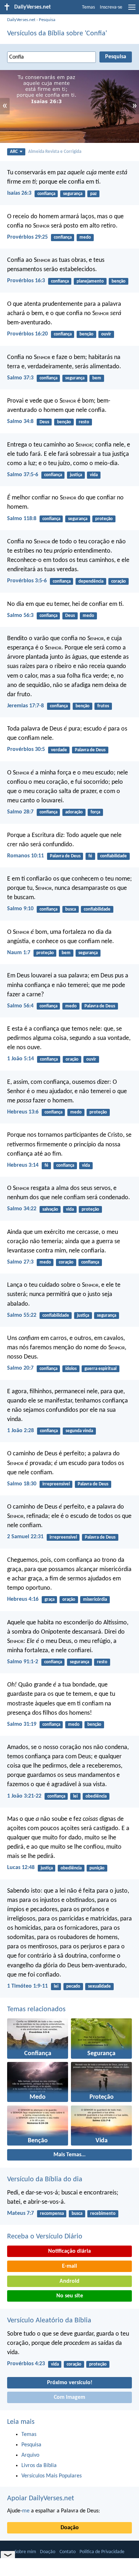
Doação (70, 2528)
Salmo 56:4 (20, 1006)
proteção (104, 519)
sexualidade (99, 1986)
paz (93, 194)
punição (97, 1868)
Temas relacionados (36, 2009)
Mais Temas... (69, 2155)
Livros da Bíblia (39, 2466)
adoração (74, 812)
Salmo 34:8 (20, 422)
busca (71, 909)
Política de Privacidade (102, 2552)
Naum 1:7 (19, 953)
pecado (73, 1986)
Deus (44, 422)
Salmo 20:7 (20, 1368)
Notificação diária (69, 2251)
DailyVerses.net (21, 20)
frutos (103, 706)
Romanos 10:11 (25, 856)
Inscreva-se (111, 7)
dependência (91, 581)
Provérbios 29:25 (27, 237)
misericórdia (95, 1600)
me (26, 2511)
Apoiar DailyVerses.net (41, 2498)
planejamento (90, 281)
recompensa (52, 2214)
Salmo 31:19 (22, 1724)
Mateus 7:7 (20, 2213)
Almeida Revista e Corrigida (55, 152)
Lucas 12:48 (21, 1868)
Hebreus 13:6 (23, 1112)
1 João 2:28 (20, 1431)
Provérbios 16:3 (26, 281)
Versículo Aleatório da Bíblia (49, 2321)
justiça (76, 475)
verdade (59, 750)
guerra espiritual (101, 1369)
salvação (50, 1209)
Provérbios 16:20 (27, 334)
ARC (14, 152)
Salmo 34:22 (22, 1209)
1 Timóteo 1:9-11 (27, 1986)
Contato (68, 2552)
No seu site (70, 2296)
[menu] (132, 10)
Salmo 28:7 (20, 812)
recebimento (103, 2214)
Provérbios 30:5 (26, 749)
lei (75, 1796)
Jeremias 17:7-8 (25, 706)
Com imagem (69, 2397)
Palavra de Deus (90, 750)
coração (119, 581)
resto (84, 422)
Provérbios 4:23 (26, 2364)
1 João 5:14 (20, 1059)
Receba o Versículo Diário (45, 2237)
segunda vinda (79, 1431)
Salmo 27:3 (20, 1262)
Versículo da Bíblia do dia (45, 2179)
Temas (88, 7)
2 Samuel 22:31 (25, 1537)
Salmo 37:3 (20, 378)
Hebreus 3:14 (23, 1165)
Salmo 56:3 (20, 616)
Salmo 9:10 (20, 909)
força (95, 812)
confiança (46, 194)
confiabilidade (114, 856)
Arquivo (30, 2455)
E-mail (69, 2266)
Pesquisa (47, 20)
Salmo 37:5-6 (23, 475)
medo (85, 237)
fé (90, 856)
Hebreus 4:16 (23, 1599)
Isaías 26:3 (19, 193)
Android (69, 2281)
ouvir (106, 334)
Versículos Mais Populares (52, 2476)
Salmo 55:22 (22, 1315)
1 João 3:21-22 (24, 1796)
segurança (73, 194)
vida (94, 475)
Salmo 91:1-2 (23, 1662)
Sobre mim (25, 2552)
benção (119, 281)
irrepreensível (56, 1484)
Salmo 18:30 (22, 1484)
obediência (96, 1796)
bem (97, 378)
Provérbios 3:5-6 (27, 581)
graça (50, 1600)
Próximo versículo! (70, 2383)
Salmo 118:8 (22, 519)
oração (72, 1059)
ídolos (71, 1369)
